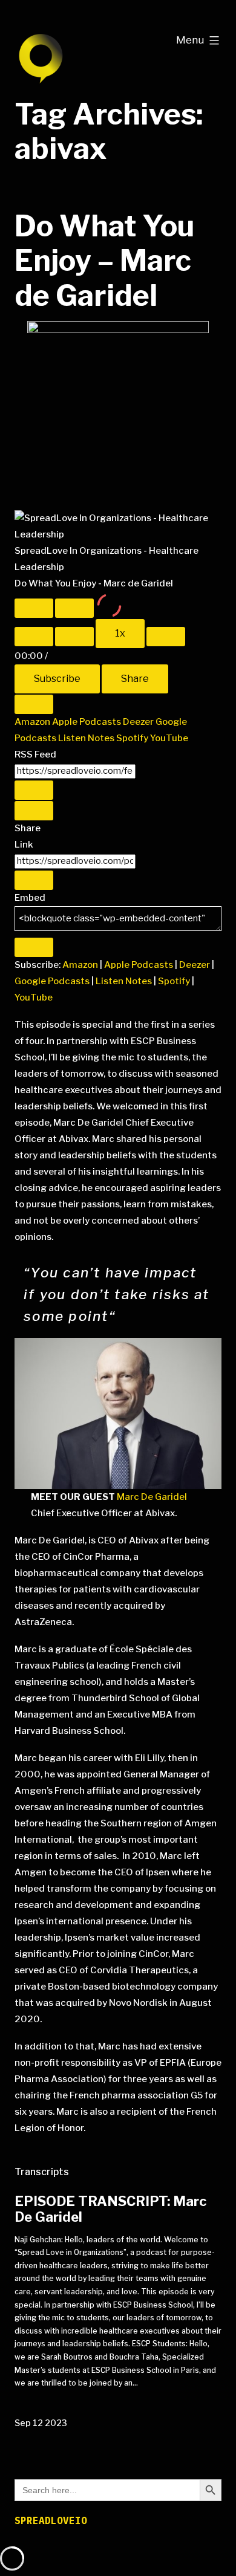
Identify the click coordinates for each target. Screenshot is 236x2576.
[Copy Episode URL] (34, 880)
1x (120, 633)
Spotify (133, 738)
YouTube (169, 738)
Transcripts (42, 2172)
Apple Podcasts (87, 722)
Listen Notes (87, 738)
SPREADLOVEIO (51, 2520)
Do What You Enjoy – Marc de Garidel (104, 261)
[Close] (34, 704)
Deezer (139, 722)
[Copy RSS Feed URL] (34, 790)
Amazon (33, 722)
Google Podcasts (52, 981)
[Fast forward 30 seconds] (166, 637)
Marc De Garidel (152, 1497)
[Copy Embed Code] (34, 947)
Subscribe (57, 679)
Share (135, 679)
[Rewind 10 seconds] (74, 637)
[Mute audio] (34, 637)
